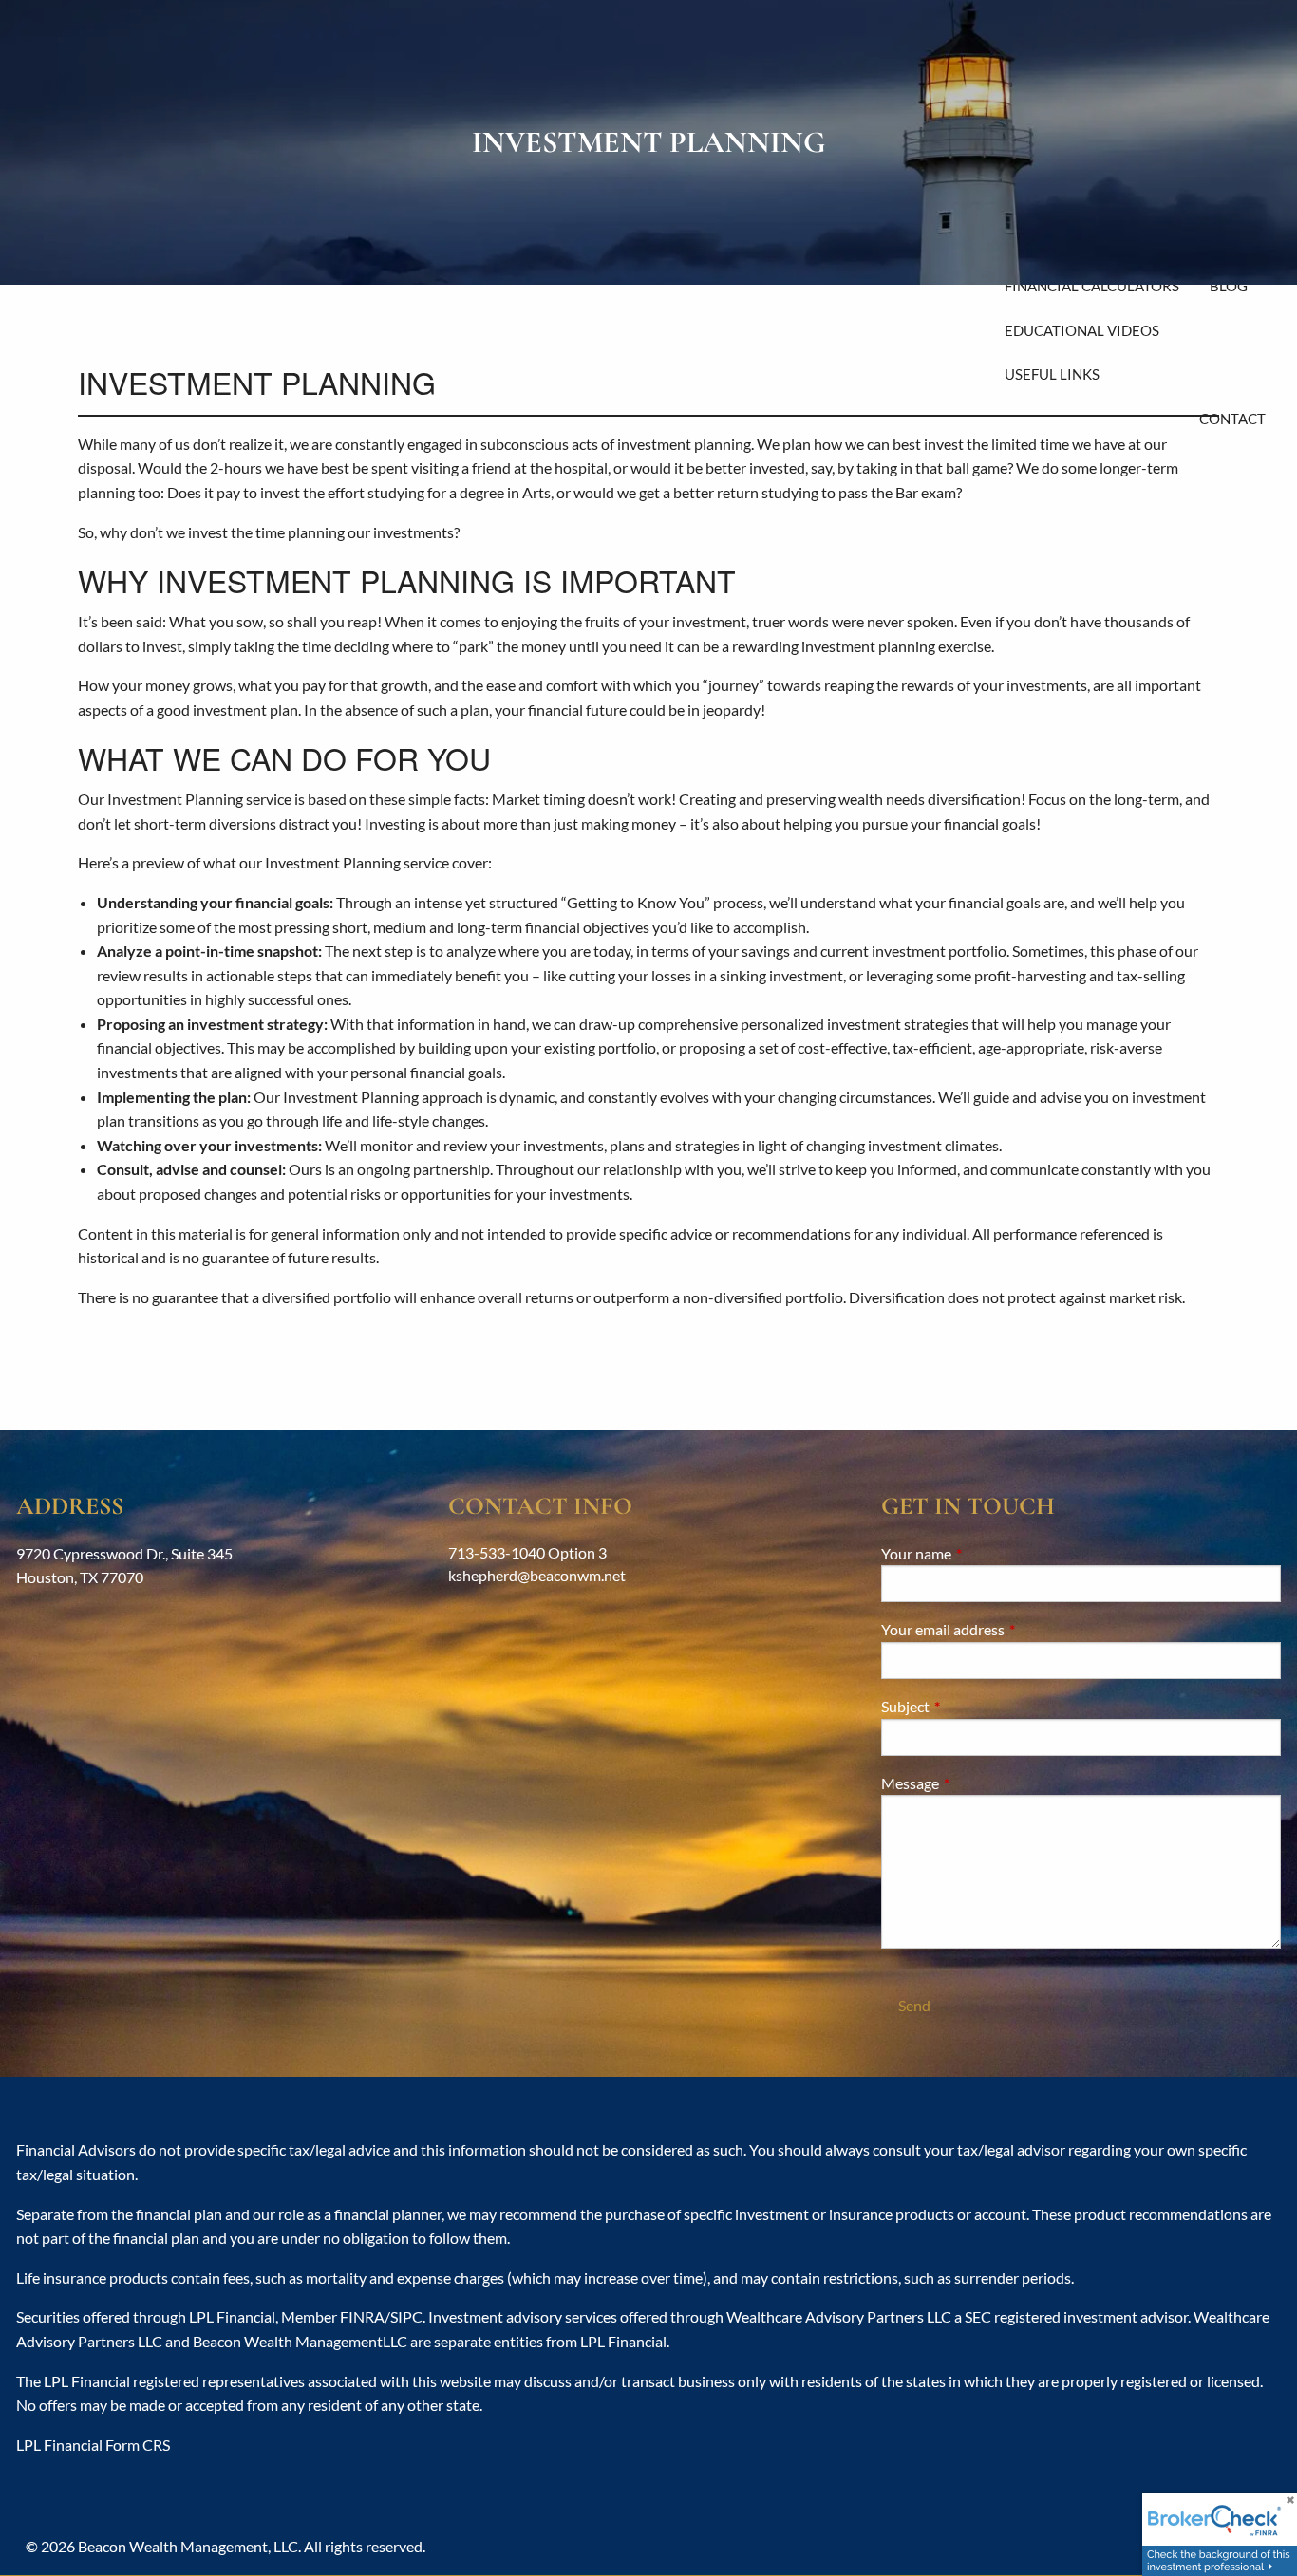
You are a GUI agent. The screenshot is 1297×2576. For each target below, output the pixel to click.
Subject (974, 1706)
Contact (1232, 419)
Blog (1229, 286)
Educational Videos (1082, 330)
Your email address (1011, 1629)
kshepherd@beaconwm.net (537, 1575)
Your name (985, 1553)
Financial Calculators (1092, 286)
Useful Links (1052, 374)
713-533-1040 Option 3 (527, 1552)
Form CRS (138, 2445)
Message (978, 1783)
